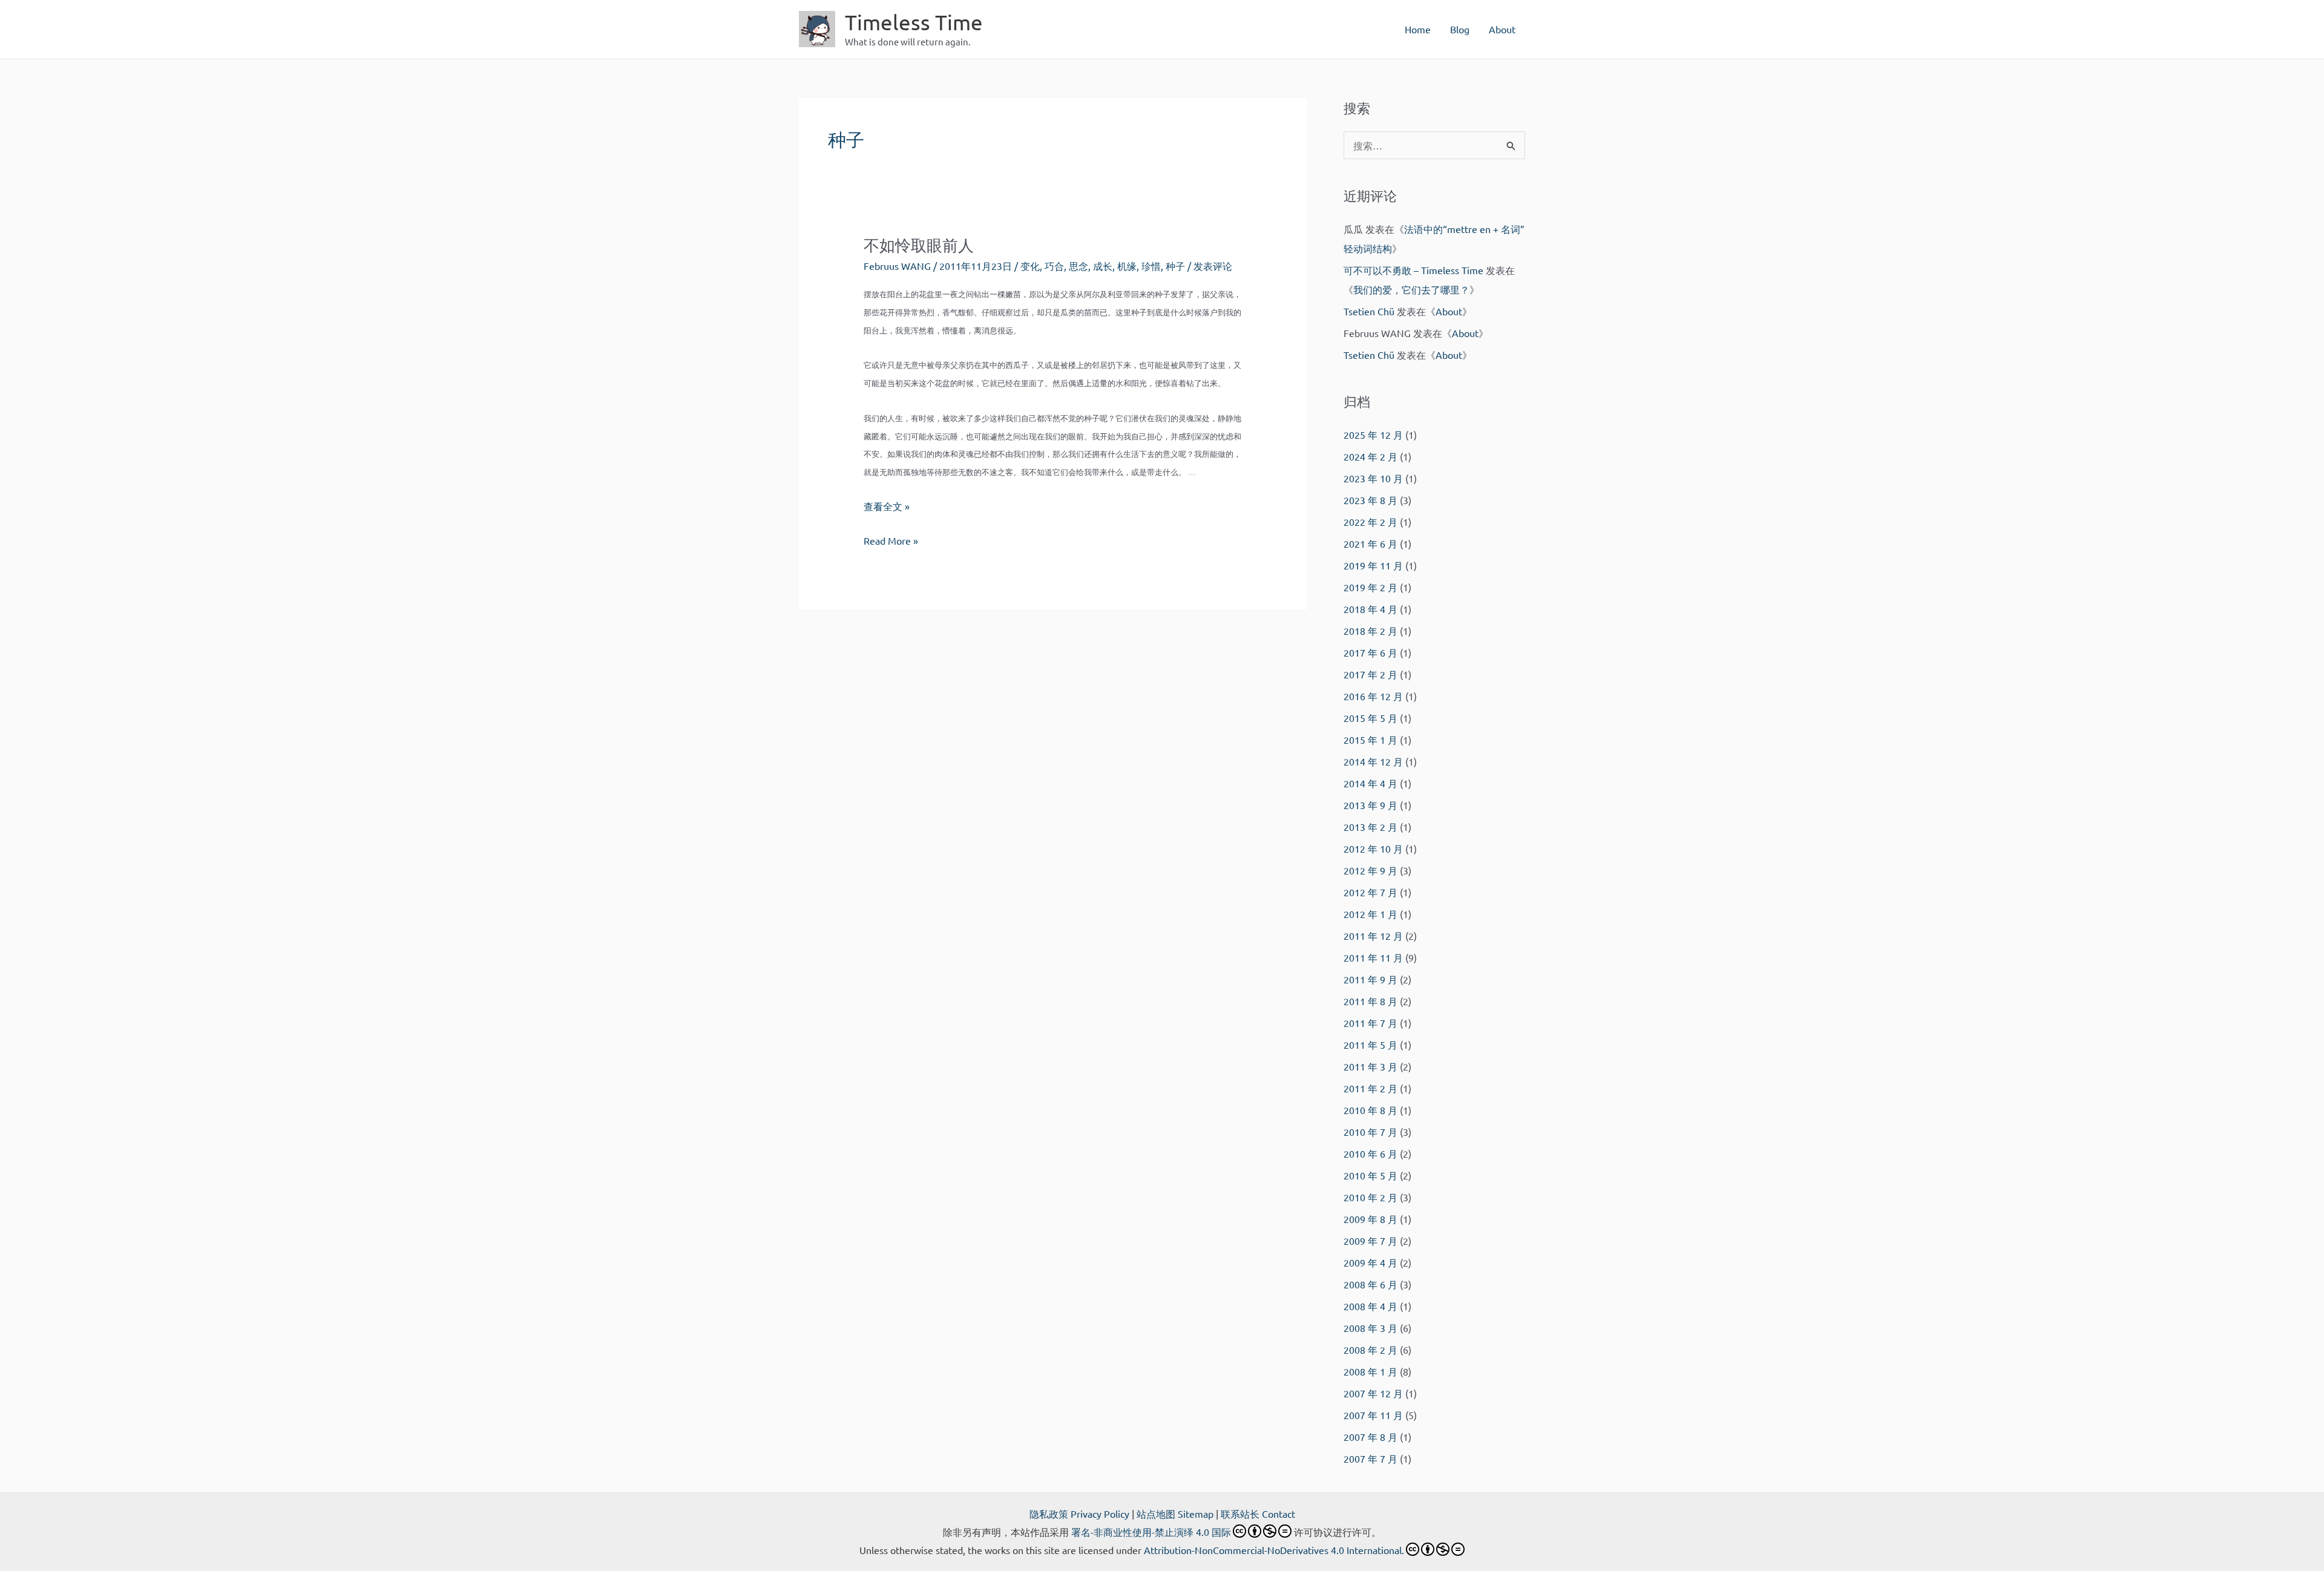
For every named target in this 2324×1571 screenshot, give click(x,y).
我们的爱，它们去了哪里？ (1411, 289)
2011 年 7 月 (1370, 1023)
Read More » (891, 542)
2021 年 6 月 (1370, 543)
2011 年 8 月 (1370, 1001)
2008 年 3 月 (1370, 1328)
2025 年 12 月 (1373, 435)
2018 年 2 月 (1370, 631)
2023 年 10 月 (1373, 478)
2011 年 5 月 (1370, 1045)
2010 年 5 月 (1370, 1175)
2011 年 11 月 (1373, 957)
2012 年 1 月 (1370, 914)
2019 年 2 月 (1370, 587)
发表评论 (1213, 266)
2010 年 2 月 (1370, 1197)
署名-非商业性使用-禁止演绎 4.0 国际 (1151, 1532)
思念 (1078, 266)
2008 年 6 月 (1370, 1284)
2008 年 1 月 (1370, 1371)
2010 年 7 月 (1370, 1132)
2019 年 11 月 (1373, 565)
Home (1418, 29)
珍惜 (1151, 266)
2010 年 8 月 (1370, 1110)
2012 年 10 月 (1373, 848)
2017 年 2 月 (1370, 674)
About (1502, 29)
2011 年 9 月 (1370, 979)
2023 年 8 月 (1370, 500)
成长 (1103, 266)
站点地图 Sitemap (1175, 1514)
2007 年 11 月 (1373, 1415)
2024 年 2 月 (1370, 456)
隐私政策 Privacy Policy (1079, 1514)
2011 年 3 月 (1370, 1066)
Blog (1460, 29)
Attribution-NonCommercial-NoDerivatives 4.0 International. (1274, 1550)
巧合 (1054, 266)
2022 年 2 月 (1370, 522)
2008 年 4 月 (1370, 1306)
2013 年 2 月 (1370, 827)
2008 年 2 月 (1370, 1350)
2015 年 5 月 (1370, 718)
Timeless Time (914, 22)
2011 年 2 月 (1370, 1088)
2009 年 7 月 (1370, 1241)
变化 (1030, 266)
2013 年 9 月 (1370, 805)
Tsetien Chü (1369, 311)
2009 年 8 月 (1370, 1219)
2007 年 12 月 (1373, 1393)
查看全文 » (887, 506)
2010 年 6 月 (1370, 1153)
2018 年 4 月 (1370, 609)
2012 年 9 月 (1370, 870)
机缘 (1127, 266)
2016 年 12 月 (1373, 696)
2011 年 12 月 (1373, 936)
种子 (1175, 266)
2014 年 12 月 (1373, 761)
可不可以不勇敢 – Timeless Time (1413, 270)
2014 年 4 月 (1370, 783)
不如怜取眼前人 (919, 245)
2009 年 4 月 (1370, 1262)
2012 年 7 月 (1370, 892)
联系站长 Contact (1258, 1514)
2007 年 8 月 (1370, 1437)
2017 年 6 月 (1370, 652)
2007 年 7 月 (1370, 1458)
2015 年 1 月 (1370, 740)
